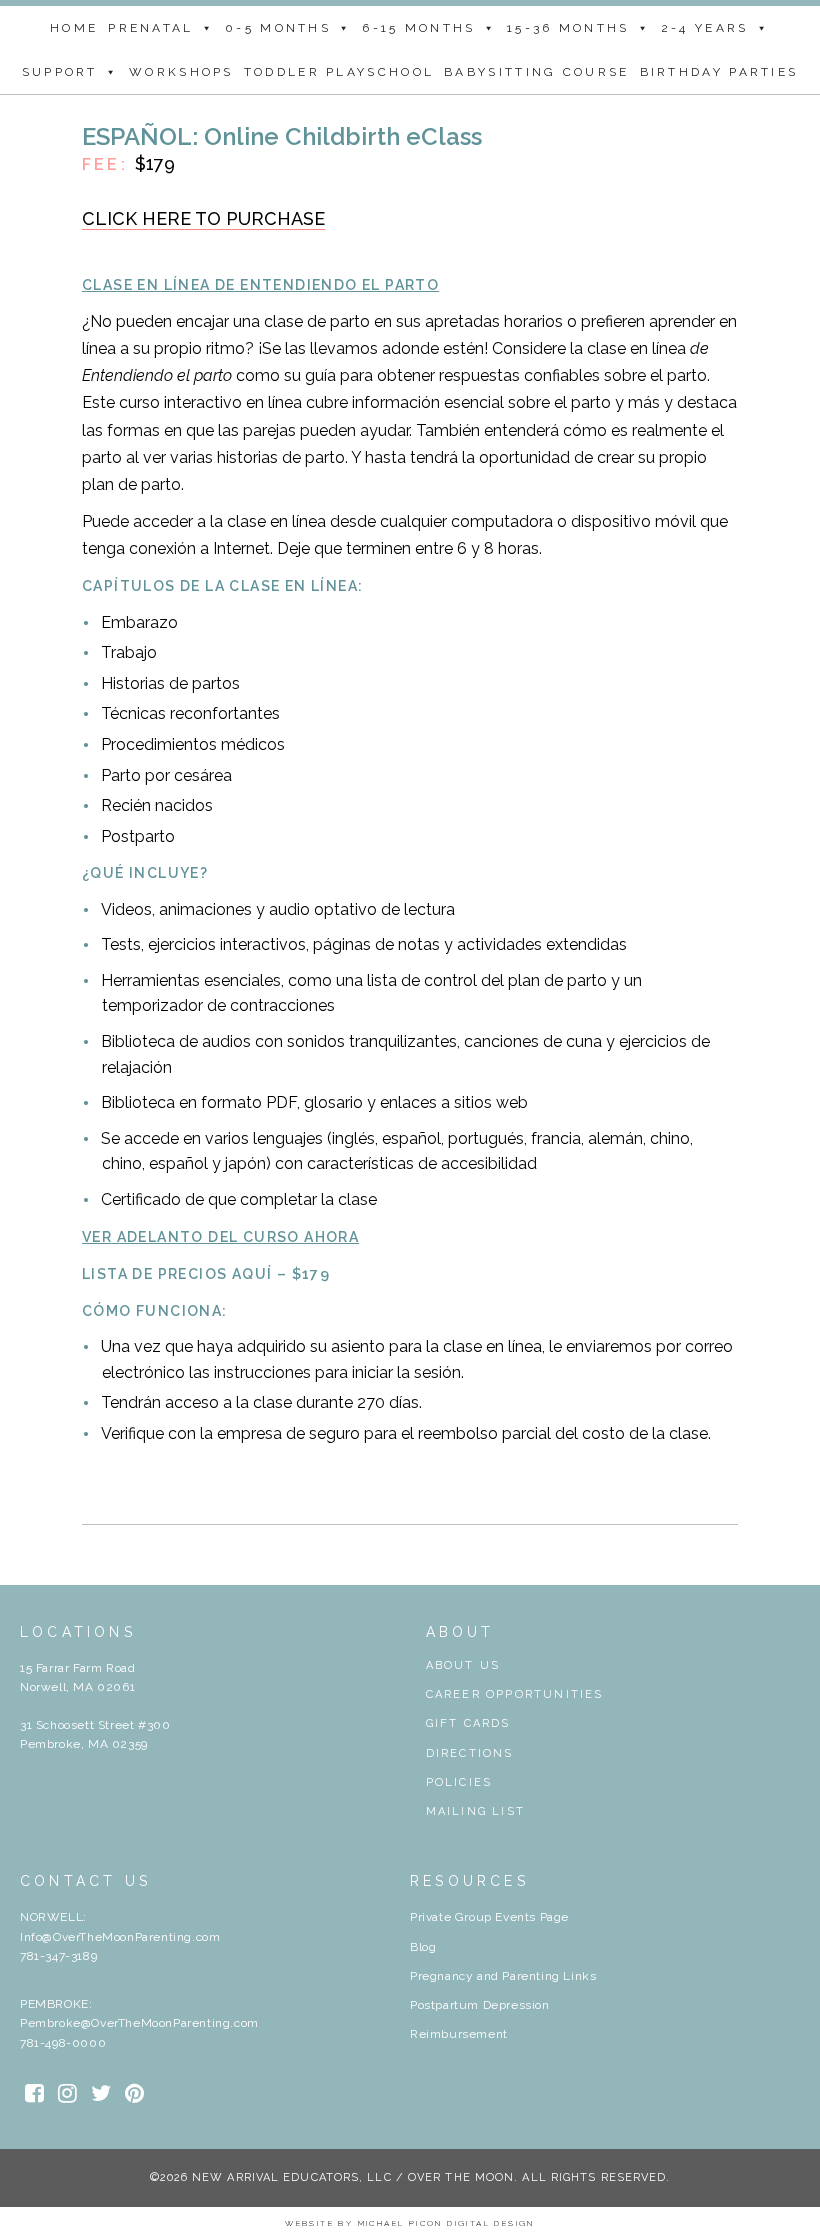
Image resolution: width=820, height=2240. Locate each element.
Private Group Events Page (489, 1917)
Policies (459, 1782)
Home (74, 28)
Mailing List (475, 1811)
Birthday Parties (719, 72)
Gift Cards (468, 1723)
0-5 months (278, 28)
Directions (470, 1753)
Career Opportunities (515, 1694)
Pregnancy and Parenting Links (503, 1976)
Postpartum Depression (480, 2005)
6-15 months (418, 28)
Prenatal (150, 28)
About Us (463, 1665)
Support (60, 72)
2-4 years (705, 28)
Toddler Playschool (339, 72)
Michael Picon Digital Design (446, 2223)
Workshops (181, 72)
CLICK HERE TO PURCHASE (203, 218)
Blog (423, 1947)
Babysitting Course (536, 72)
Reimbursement (459, 2034)
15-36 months (568, 28)
